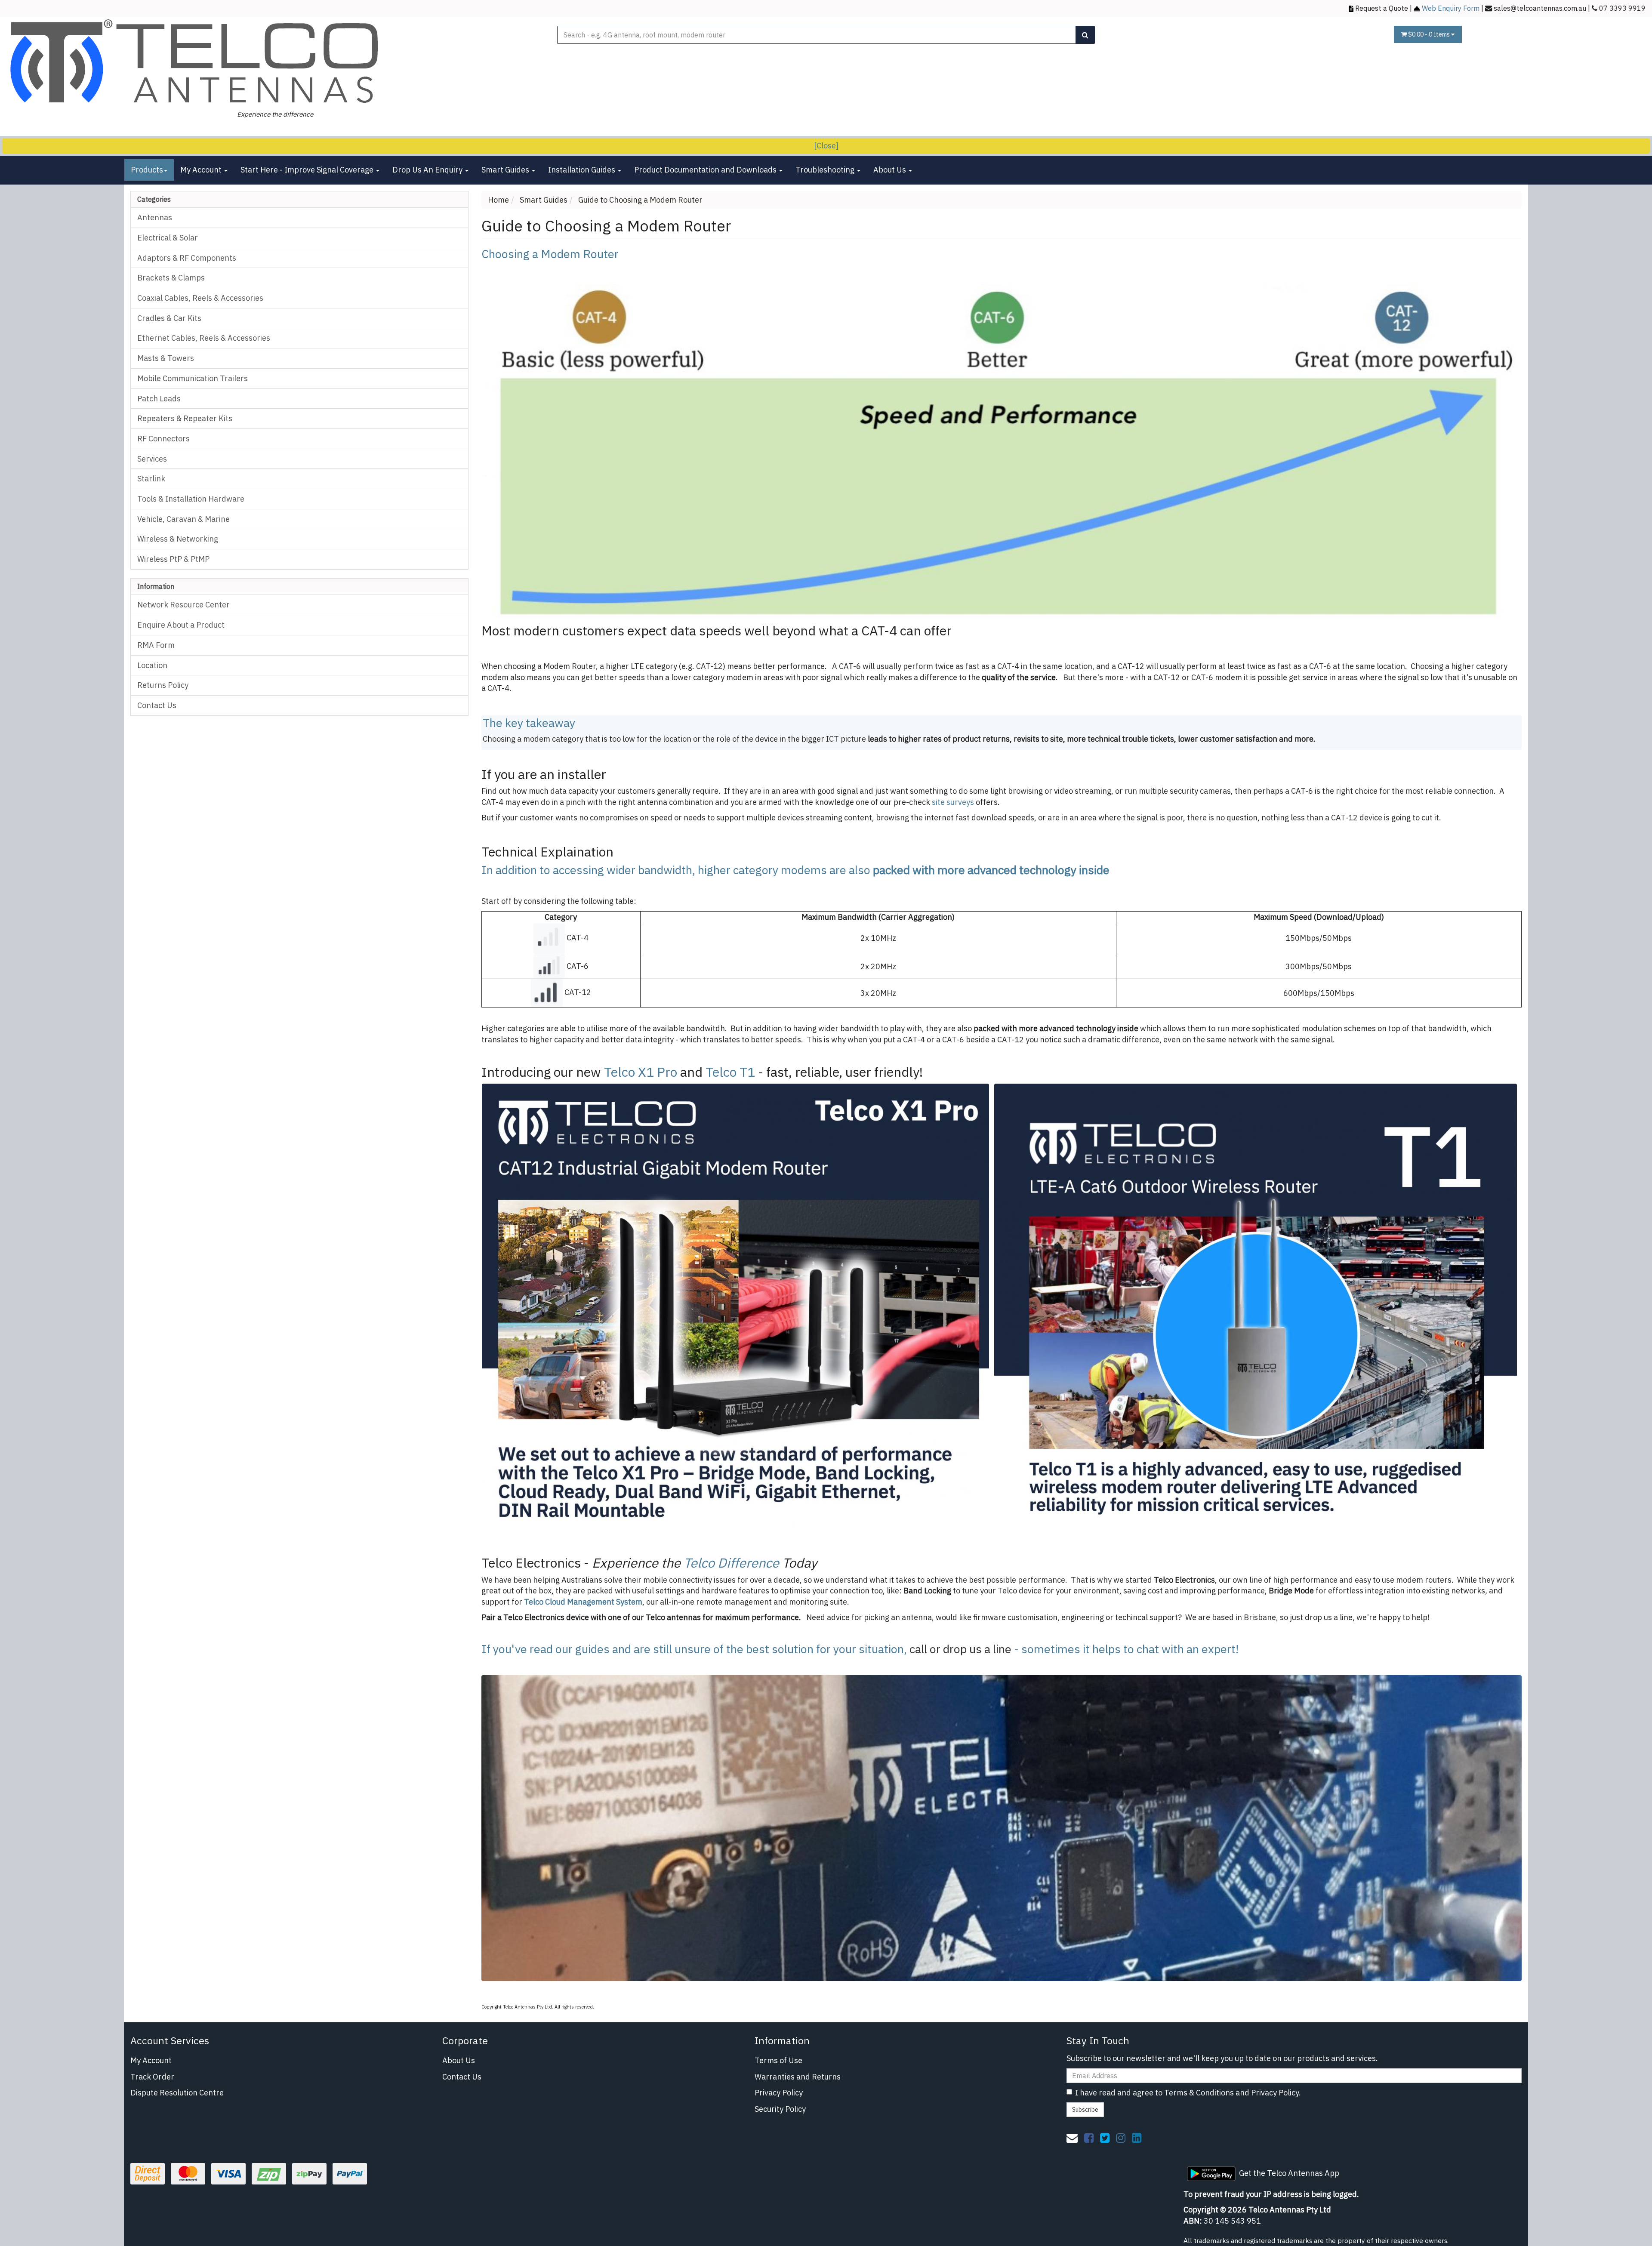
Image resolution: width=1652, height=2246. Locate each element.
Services (152, 459)
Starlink (151, 479)
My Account (202, 170)
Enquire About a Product (181, 625)
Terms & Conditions (1199, 2093)
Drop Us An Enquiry (428, 170)
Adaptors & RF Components (187, 258)
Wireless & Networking (178, 539)
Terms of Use (778, 2060)
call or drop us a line (960, 1649)
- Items (1430, 34)
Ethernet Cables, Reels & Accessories (204, 338)
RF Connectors (163, 439)
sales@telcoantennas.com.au (1540, 8)
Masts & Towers (166, 358)
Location (152, 665)
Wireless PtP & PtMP (173, 559)
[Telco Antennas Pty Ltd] (196, 62)
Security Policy (780, 2109)
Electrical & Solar (168, 238)
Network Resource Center (183, 605)
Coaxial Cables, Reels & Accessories (200, 298)
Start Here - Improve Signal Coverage (308, 170)
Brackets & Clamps (171, 278)
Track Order (152, 2077)
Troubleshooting (826, 170)
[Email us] (1072, 2138)
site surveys (953, 802)
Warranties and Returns (798, 2077)
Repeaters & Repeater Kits (185, 418)
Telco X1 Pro (641, 1072)
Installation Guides (583, 170)
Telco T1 (730, 1072)
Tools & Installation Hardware (191, 499)
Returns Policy (163, 685)
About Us (891, 170)
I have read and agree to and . (1188, 2093)
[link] (1089, 2138)
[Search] (1085, 35)
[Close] (826, 146)
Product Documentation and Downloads (706, 170)
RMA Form (156, 645)
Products (147, 170)
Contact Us (157, 705)
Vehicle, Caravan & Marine (183, 519)
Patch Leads (159, 399)
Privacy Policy (779, 2093)
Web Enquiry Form (1451, 8)
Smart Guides (506, 170)
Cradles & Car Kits (169, 318)
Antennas (155, 217)
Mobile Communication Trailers (193, 378)
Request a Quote (1382, 8)
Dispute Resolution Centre (177, 2093)
